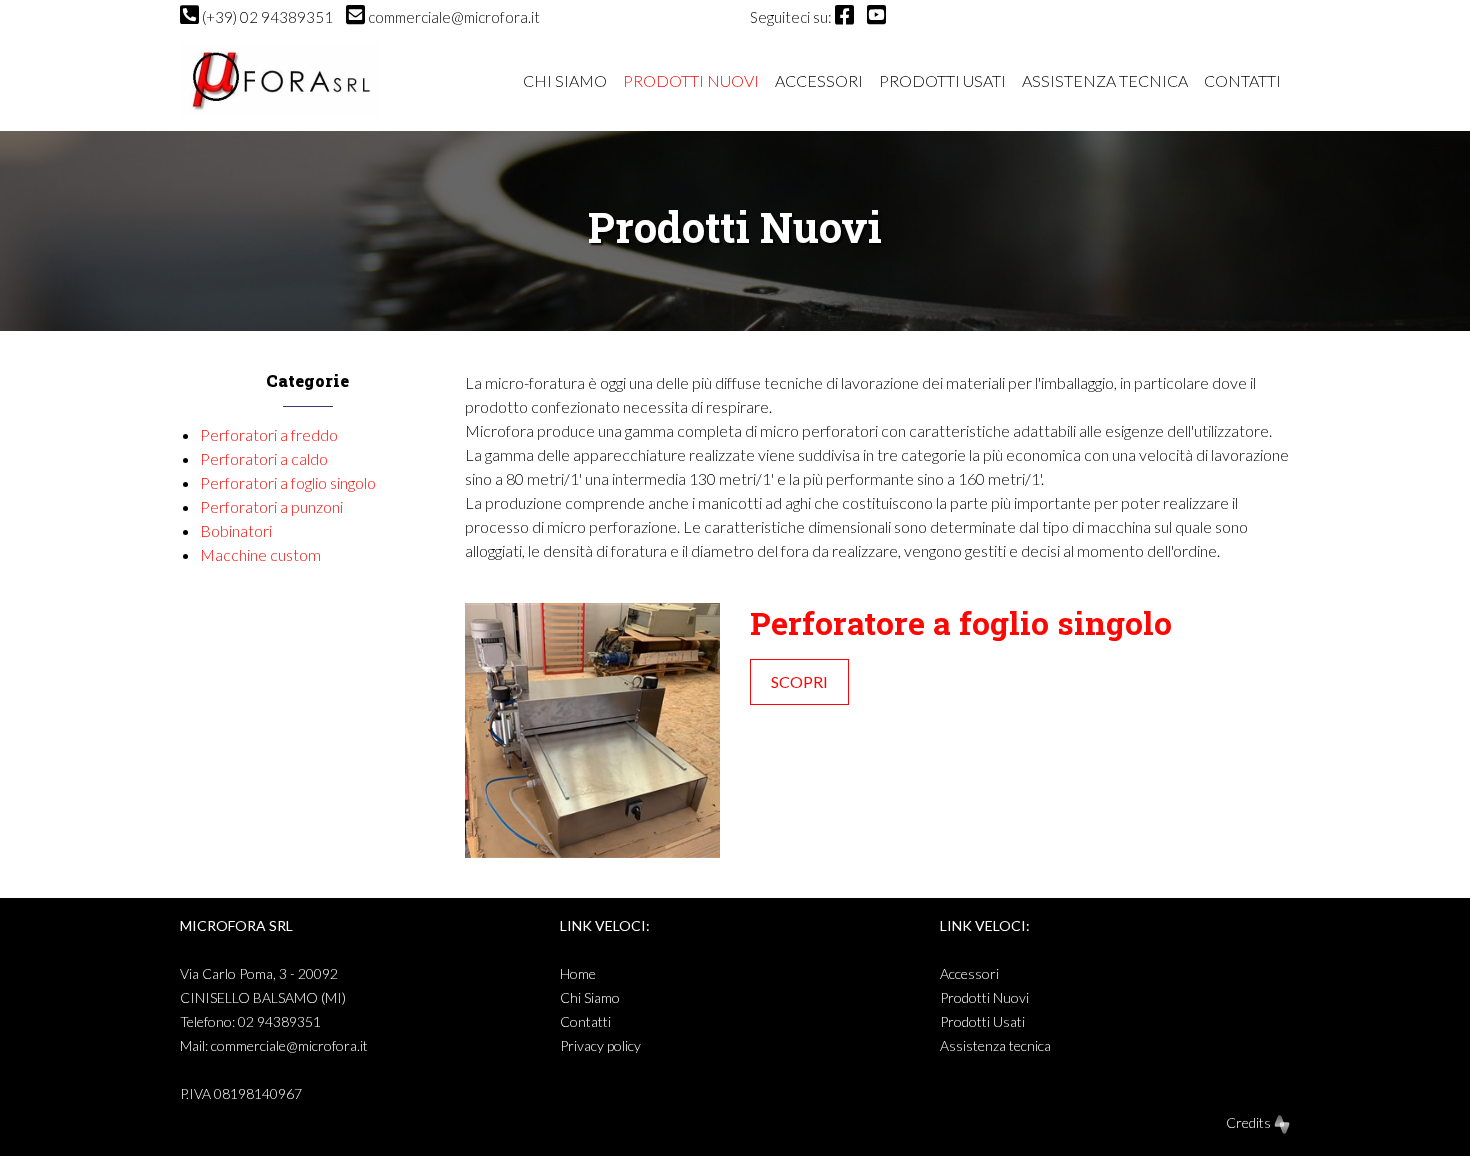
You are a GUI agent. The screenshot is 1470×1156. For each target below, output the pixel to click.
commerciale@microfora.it (289, 1045)
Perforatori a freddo (269, 434)
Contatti (1242, 80)
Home (578, 973)
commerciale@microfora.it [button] (454, 17)
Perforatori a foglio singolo (288, 482)
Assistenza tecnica (1105, 80)
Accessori (819, 80)
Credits (1250, 1122)
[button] (844, 17)
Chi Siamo (565, 80)
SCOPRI (799, 681)
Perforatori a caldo (264, 458)
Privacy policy (600, 1045)
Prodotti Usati (942, 80)
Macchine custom (260, 554)
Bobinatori (236, 530)
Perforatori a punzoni (271, 506)
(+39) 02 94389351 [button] (267, 17)
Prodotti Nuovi (691, 80)
